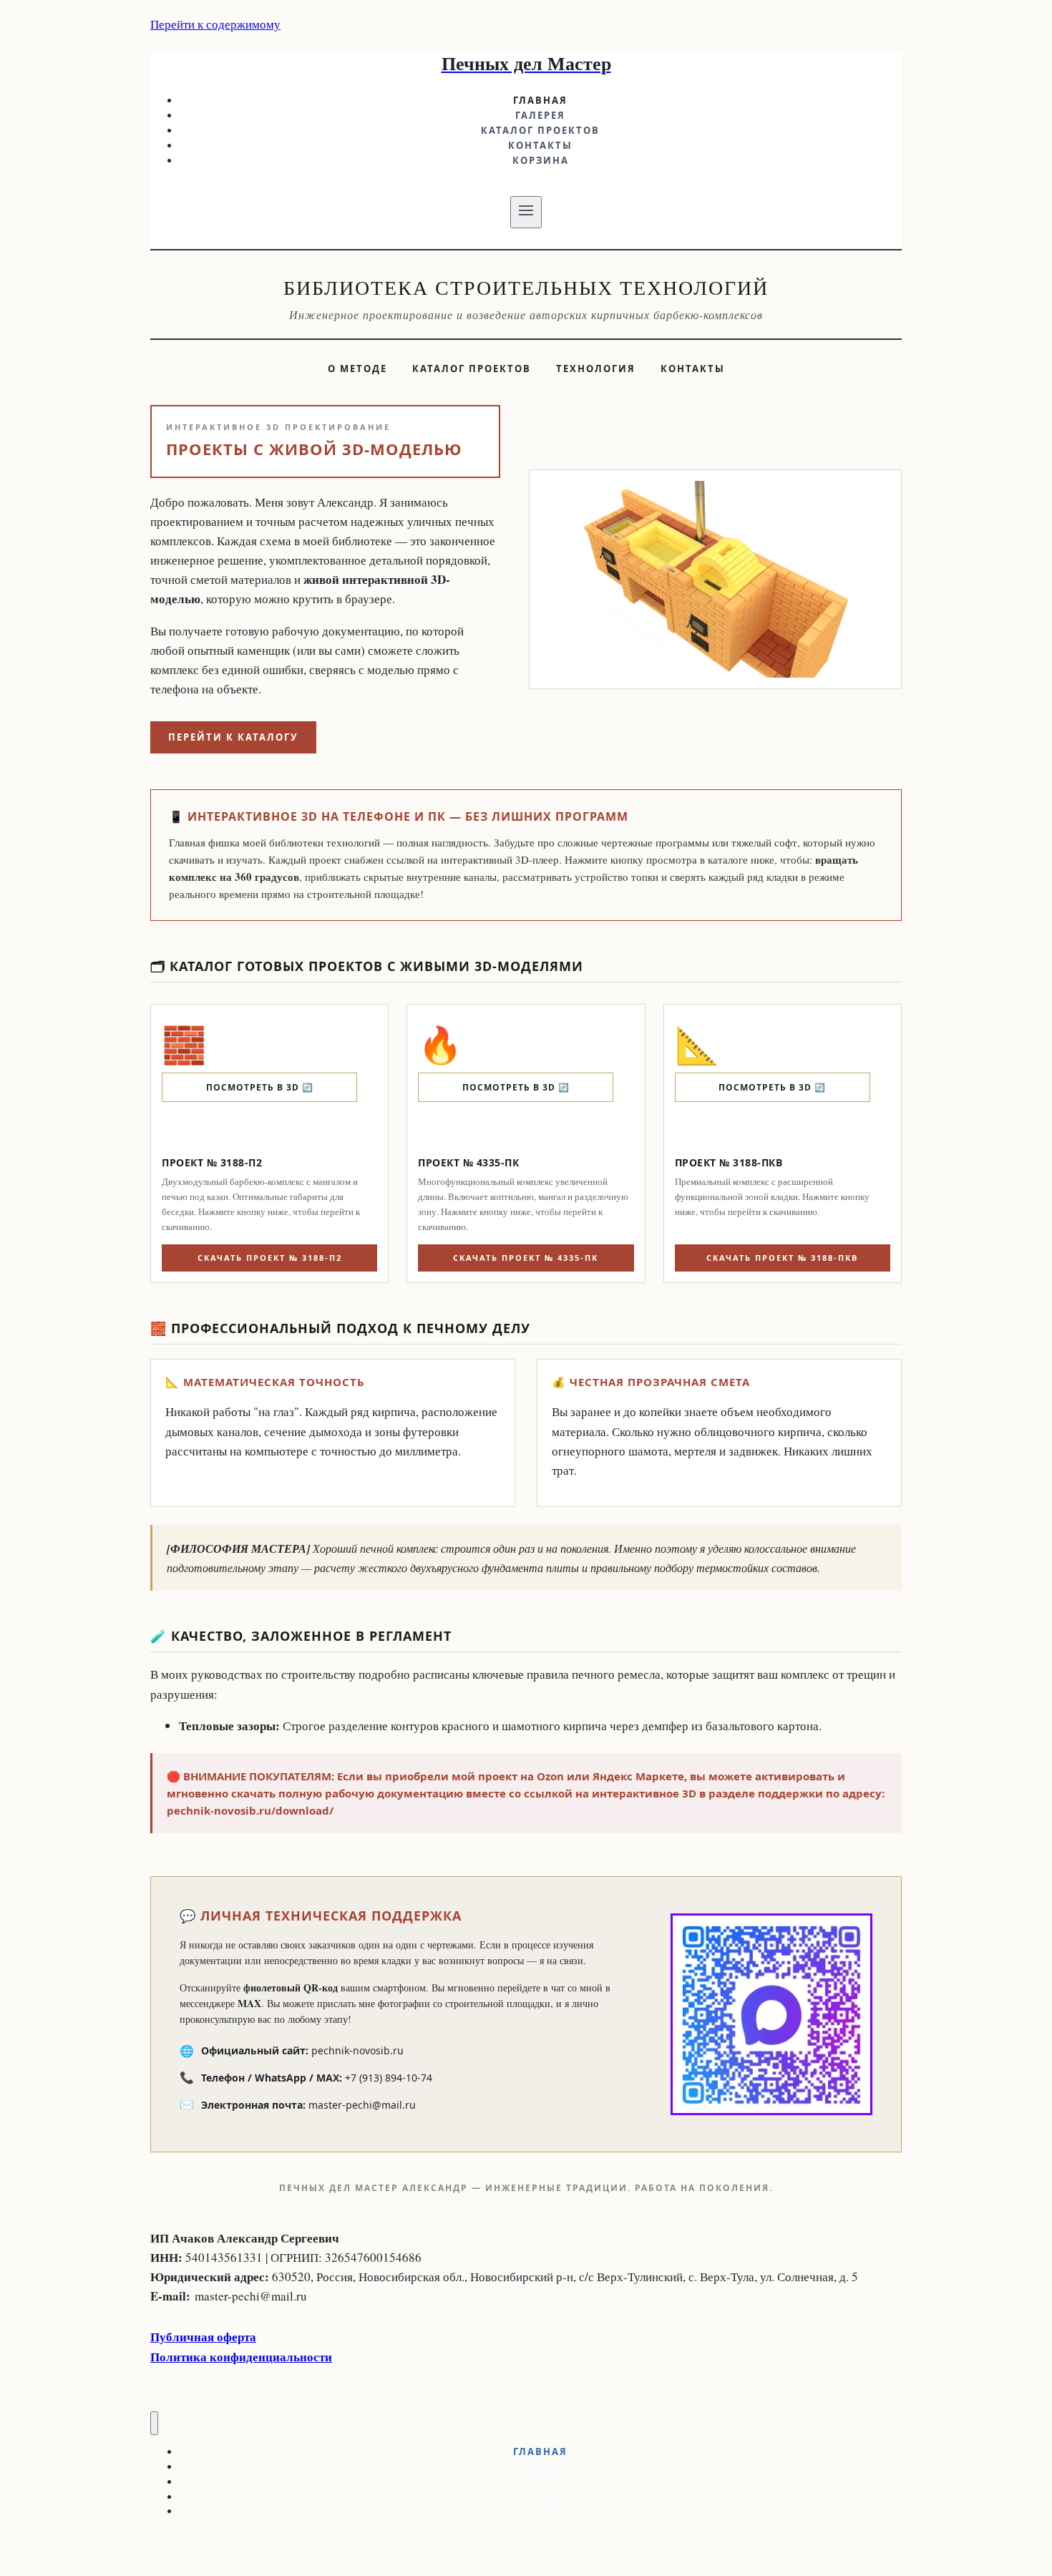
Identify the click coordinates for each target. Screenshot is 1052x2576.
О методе (357, 369)
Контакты (540, 145)
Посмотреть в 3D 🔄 (260, 1087)
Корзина (541, 160)
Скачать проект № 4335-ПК (526, 1258)
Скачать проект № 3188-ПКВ (782, 1258)
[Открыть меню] (526, 212)
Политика (180, 2357)
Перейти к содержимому (215, 24)
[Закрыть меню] (154, 2423)
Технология (596, 369)
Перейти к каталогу (233, 737)
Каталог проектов (540, 130)
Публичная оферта (203, 2337)
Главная (540, 100)
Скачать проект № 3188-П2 (270, 1258)
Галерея (540, 115)
